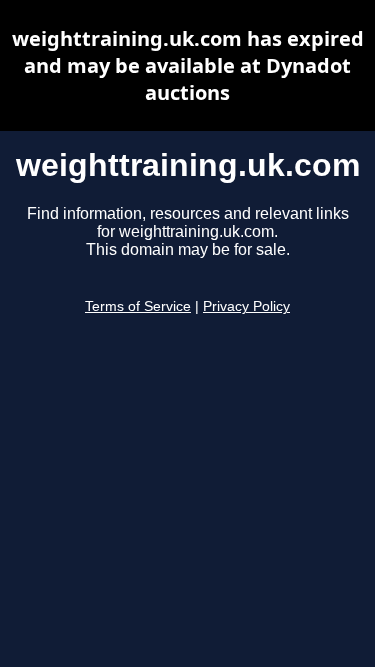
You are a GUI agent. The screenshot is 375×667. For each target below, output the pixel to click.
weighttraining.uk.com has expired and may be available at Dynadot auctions (188, 65)
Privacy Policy (246, 306)
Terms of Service (138, 306)
